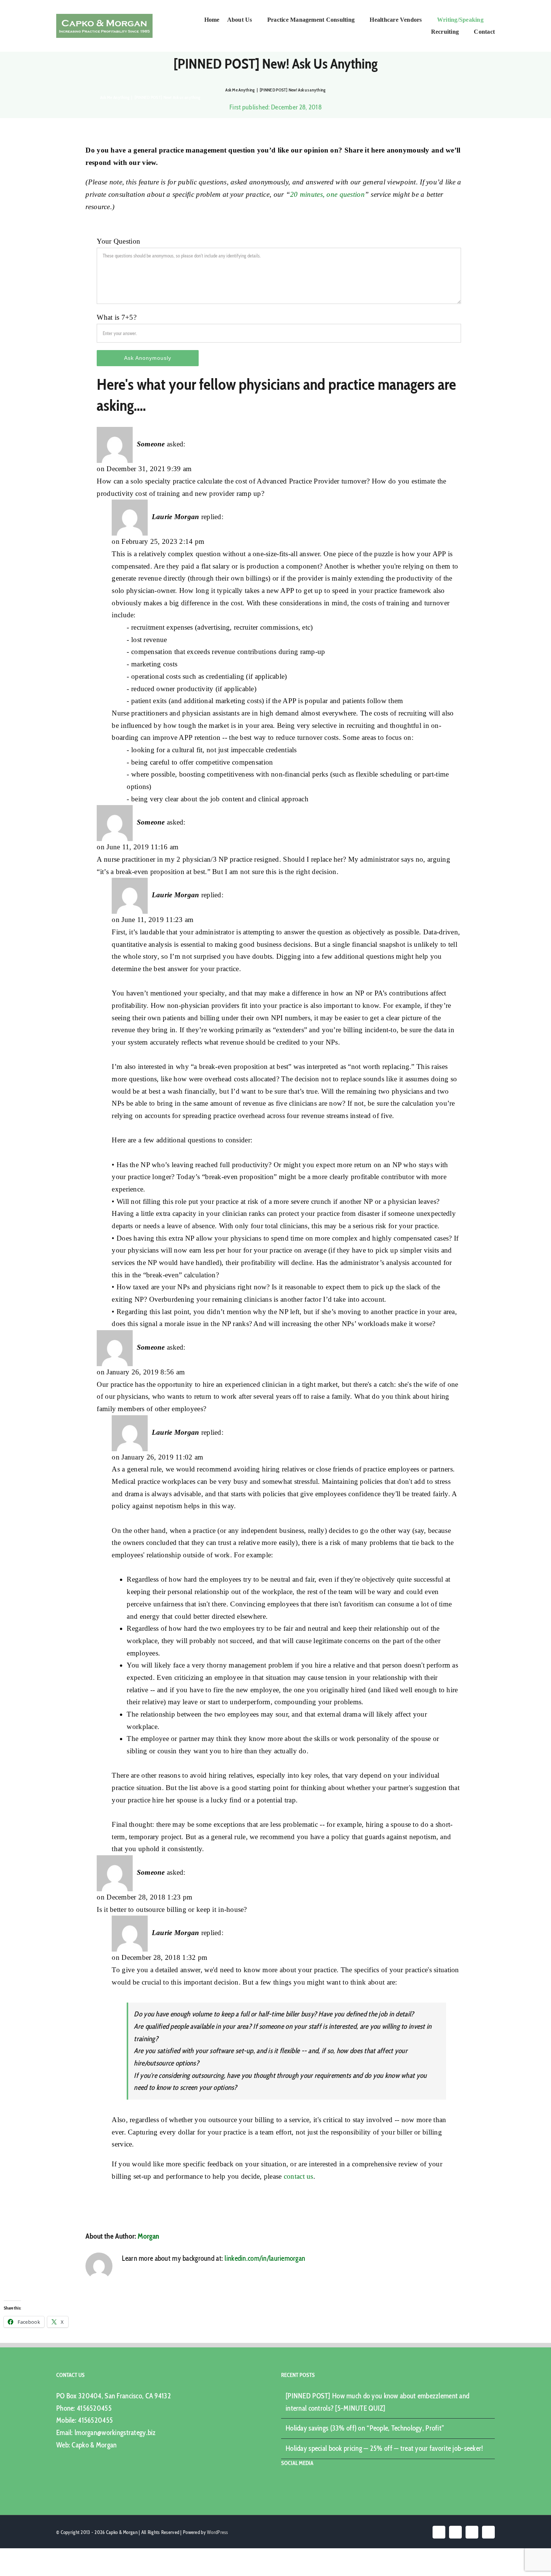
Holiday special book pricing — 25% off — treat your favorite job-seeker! (384, 2448)
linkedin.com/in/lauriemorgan (265, 2258)
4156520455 (94, 2408)
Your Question (118, 241)
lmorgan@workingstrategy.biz (115, 2433)
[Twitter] (294, 2484)
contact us (299, 2176)
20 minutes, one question (327, 194)
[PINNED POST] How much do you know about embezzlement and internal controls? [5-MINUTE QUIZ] (377, 2402)
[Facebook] (283, 2484)
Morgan (148, 2236)
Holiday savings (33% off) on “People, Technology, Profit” (365, 2428)
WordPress (218, 2532)
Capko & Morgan (94, 2445)
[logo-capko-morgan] (104, 17)
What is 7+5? (116, 317)
